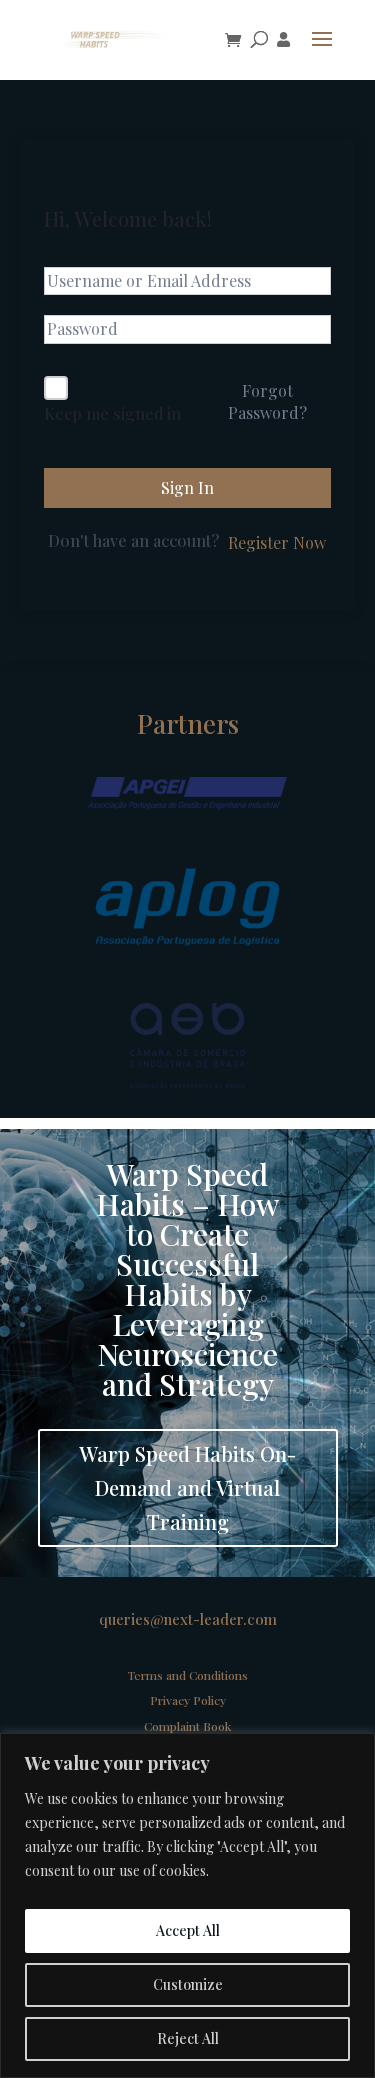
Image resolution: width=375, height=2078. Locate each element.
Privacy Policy (188, 1700)
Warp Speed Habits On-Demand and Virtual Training (187, 1487)
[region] (187, 1905)
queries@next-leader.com (188, 1619)
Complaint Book (187, 1726)
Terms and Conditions (188, 1675)
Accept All (188, 1930)
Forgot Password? (267, 401)
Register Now (277, 542)
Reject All (188, 2038)
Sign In (187, 487)
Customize (188, 1984)
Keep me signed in (112, 413)
